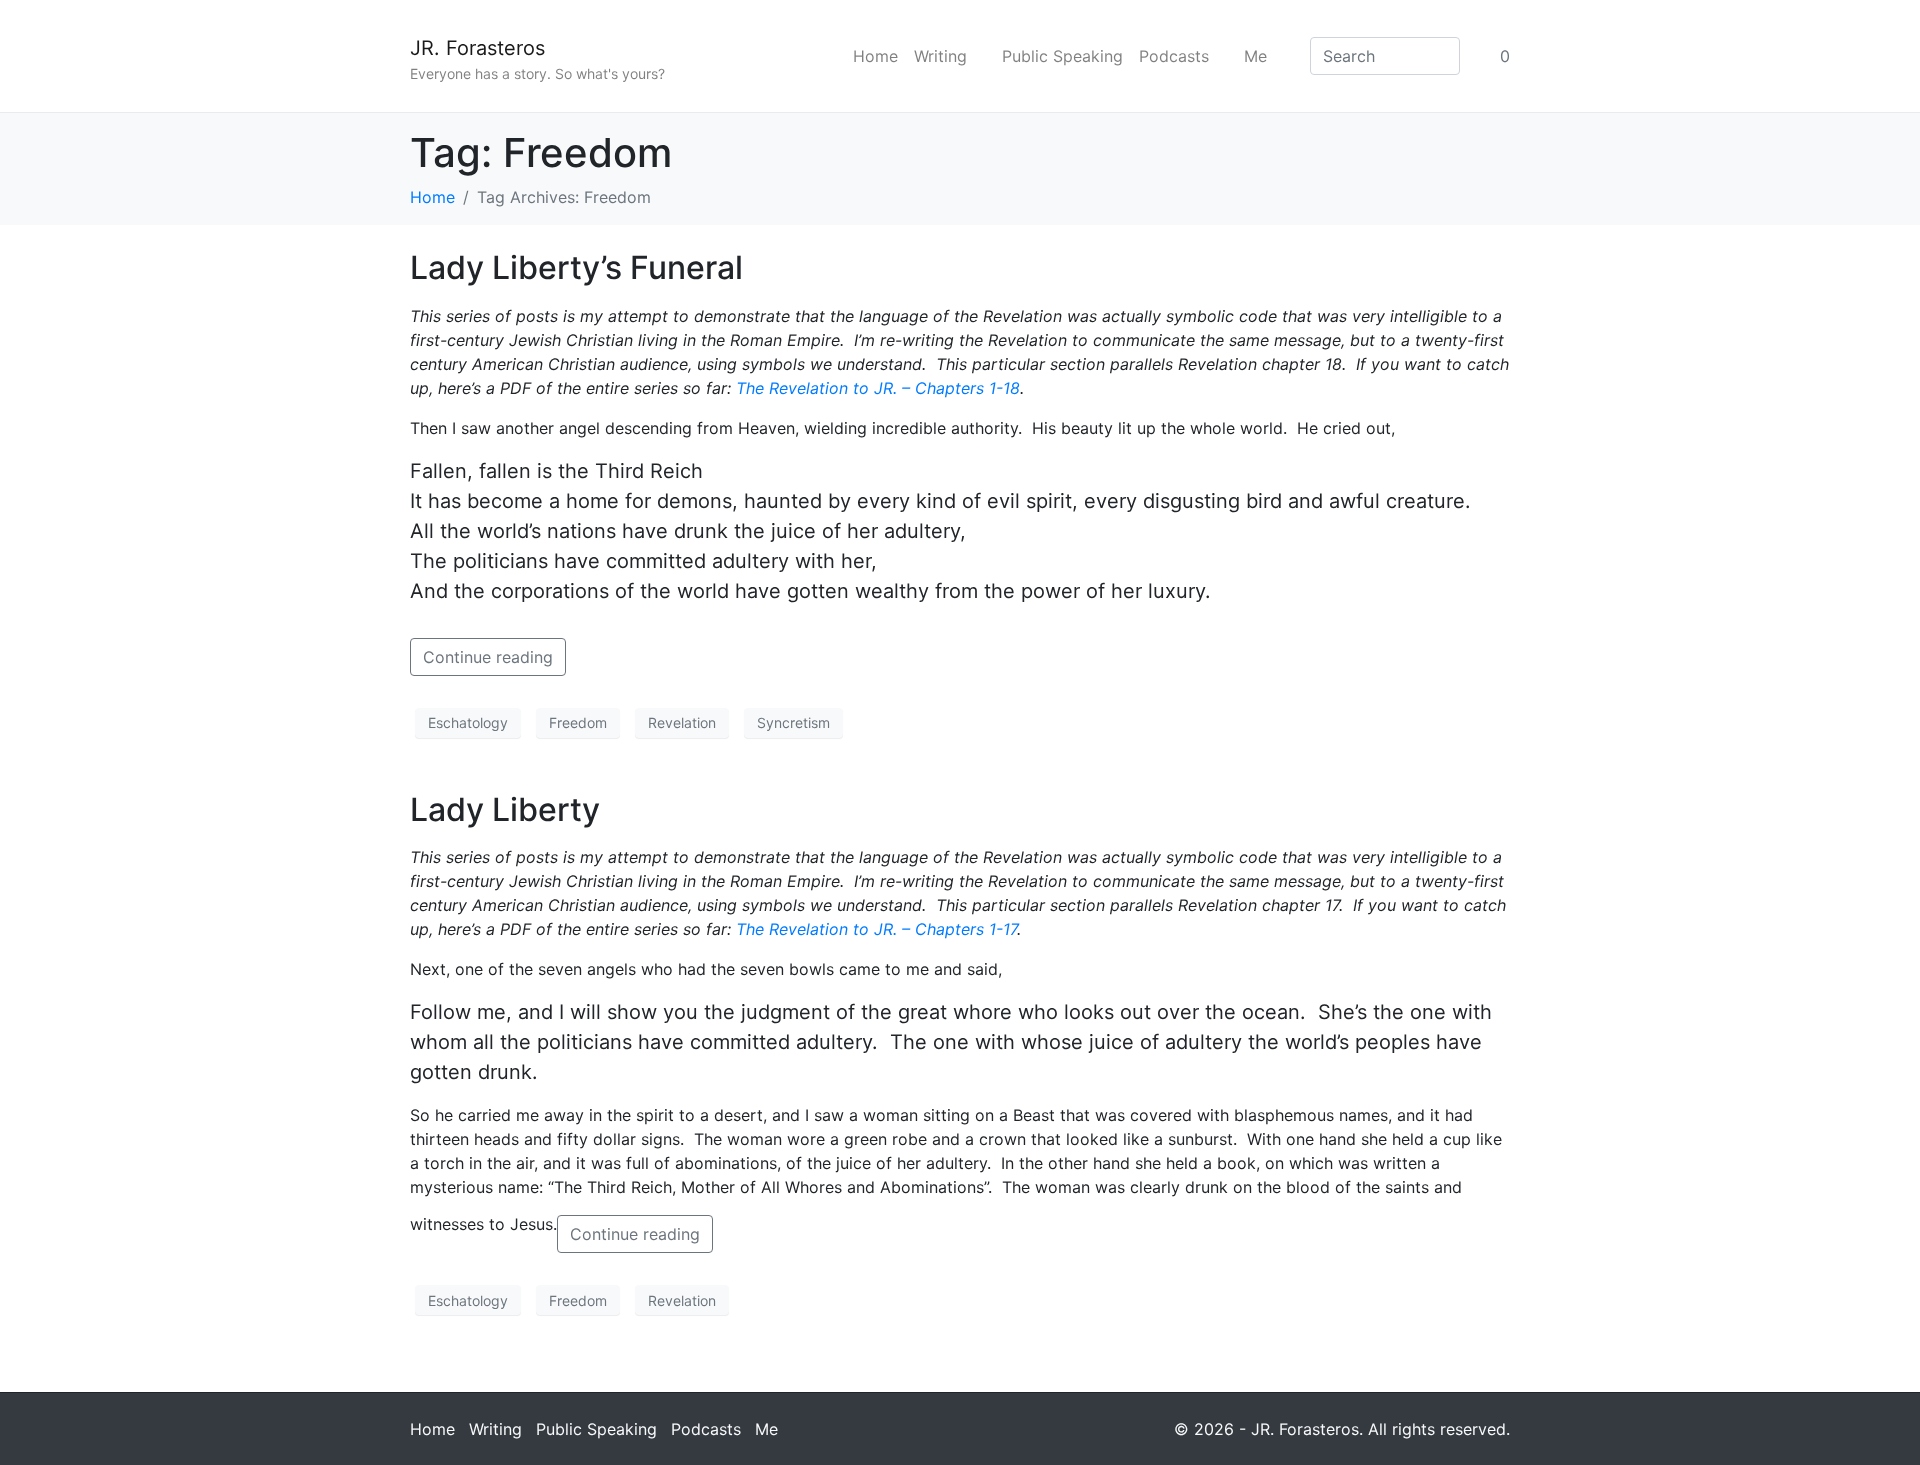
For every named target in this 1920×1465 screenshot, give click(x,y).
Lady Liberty (505, 809)
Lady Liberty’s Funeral (576, 267)
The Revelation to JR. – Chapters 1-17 (876, 929)
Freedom (578, 722)
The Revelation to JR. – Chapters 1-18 (878, 388)
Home (875, 56)
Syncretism (793, 722)
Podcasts (1174, 56)
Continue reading (488, 657)
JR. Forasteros (477, 48)
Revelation (682, 722)
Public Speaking (1062, 56)
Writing (940, 56)
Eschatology (468, 722)
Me (1255, 56)
